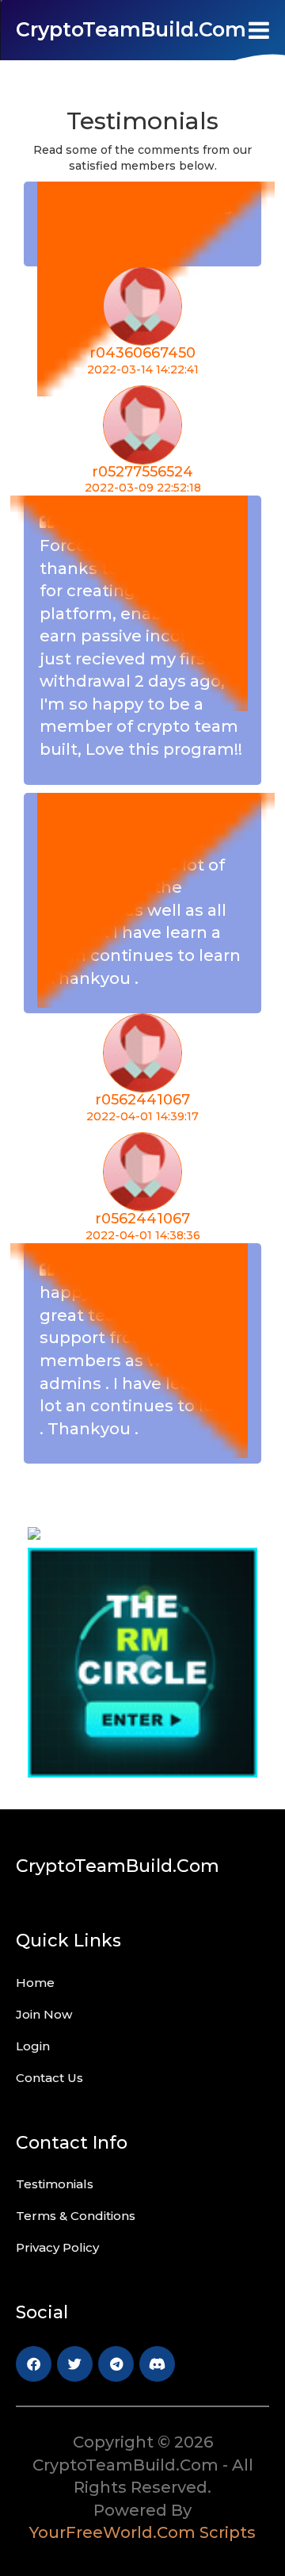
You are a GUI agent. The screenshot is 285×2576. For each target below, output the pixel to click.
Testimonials (55, 2184)
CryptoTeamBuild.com (131, 29)
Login (33, 2046)
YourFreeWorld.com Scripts (142, 2532)
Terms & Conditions (76, 2216)
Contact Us (49, 2078)
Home (35, 1983)
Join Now (44, 2014)
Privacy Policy (57, 2247)
